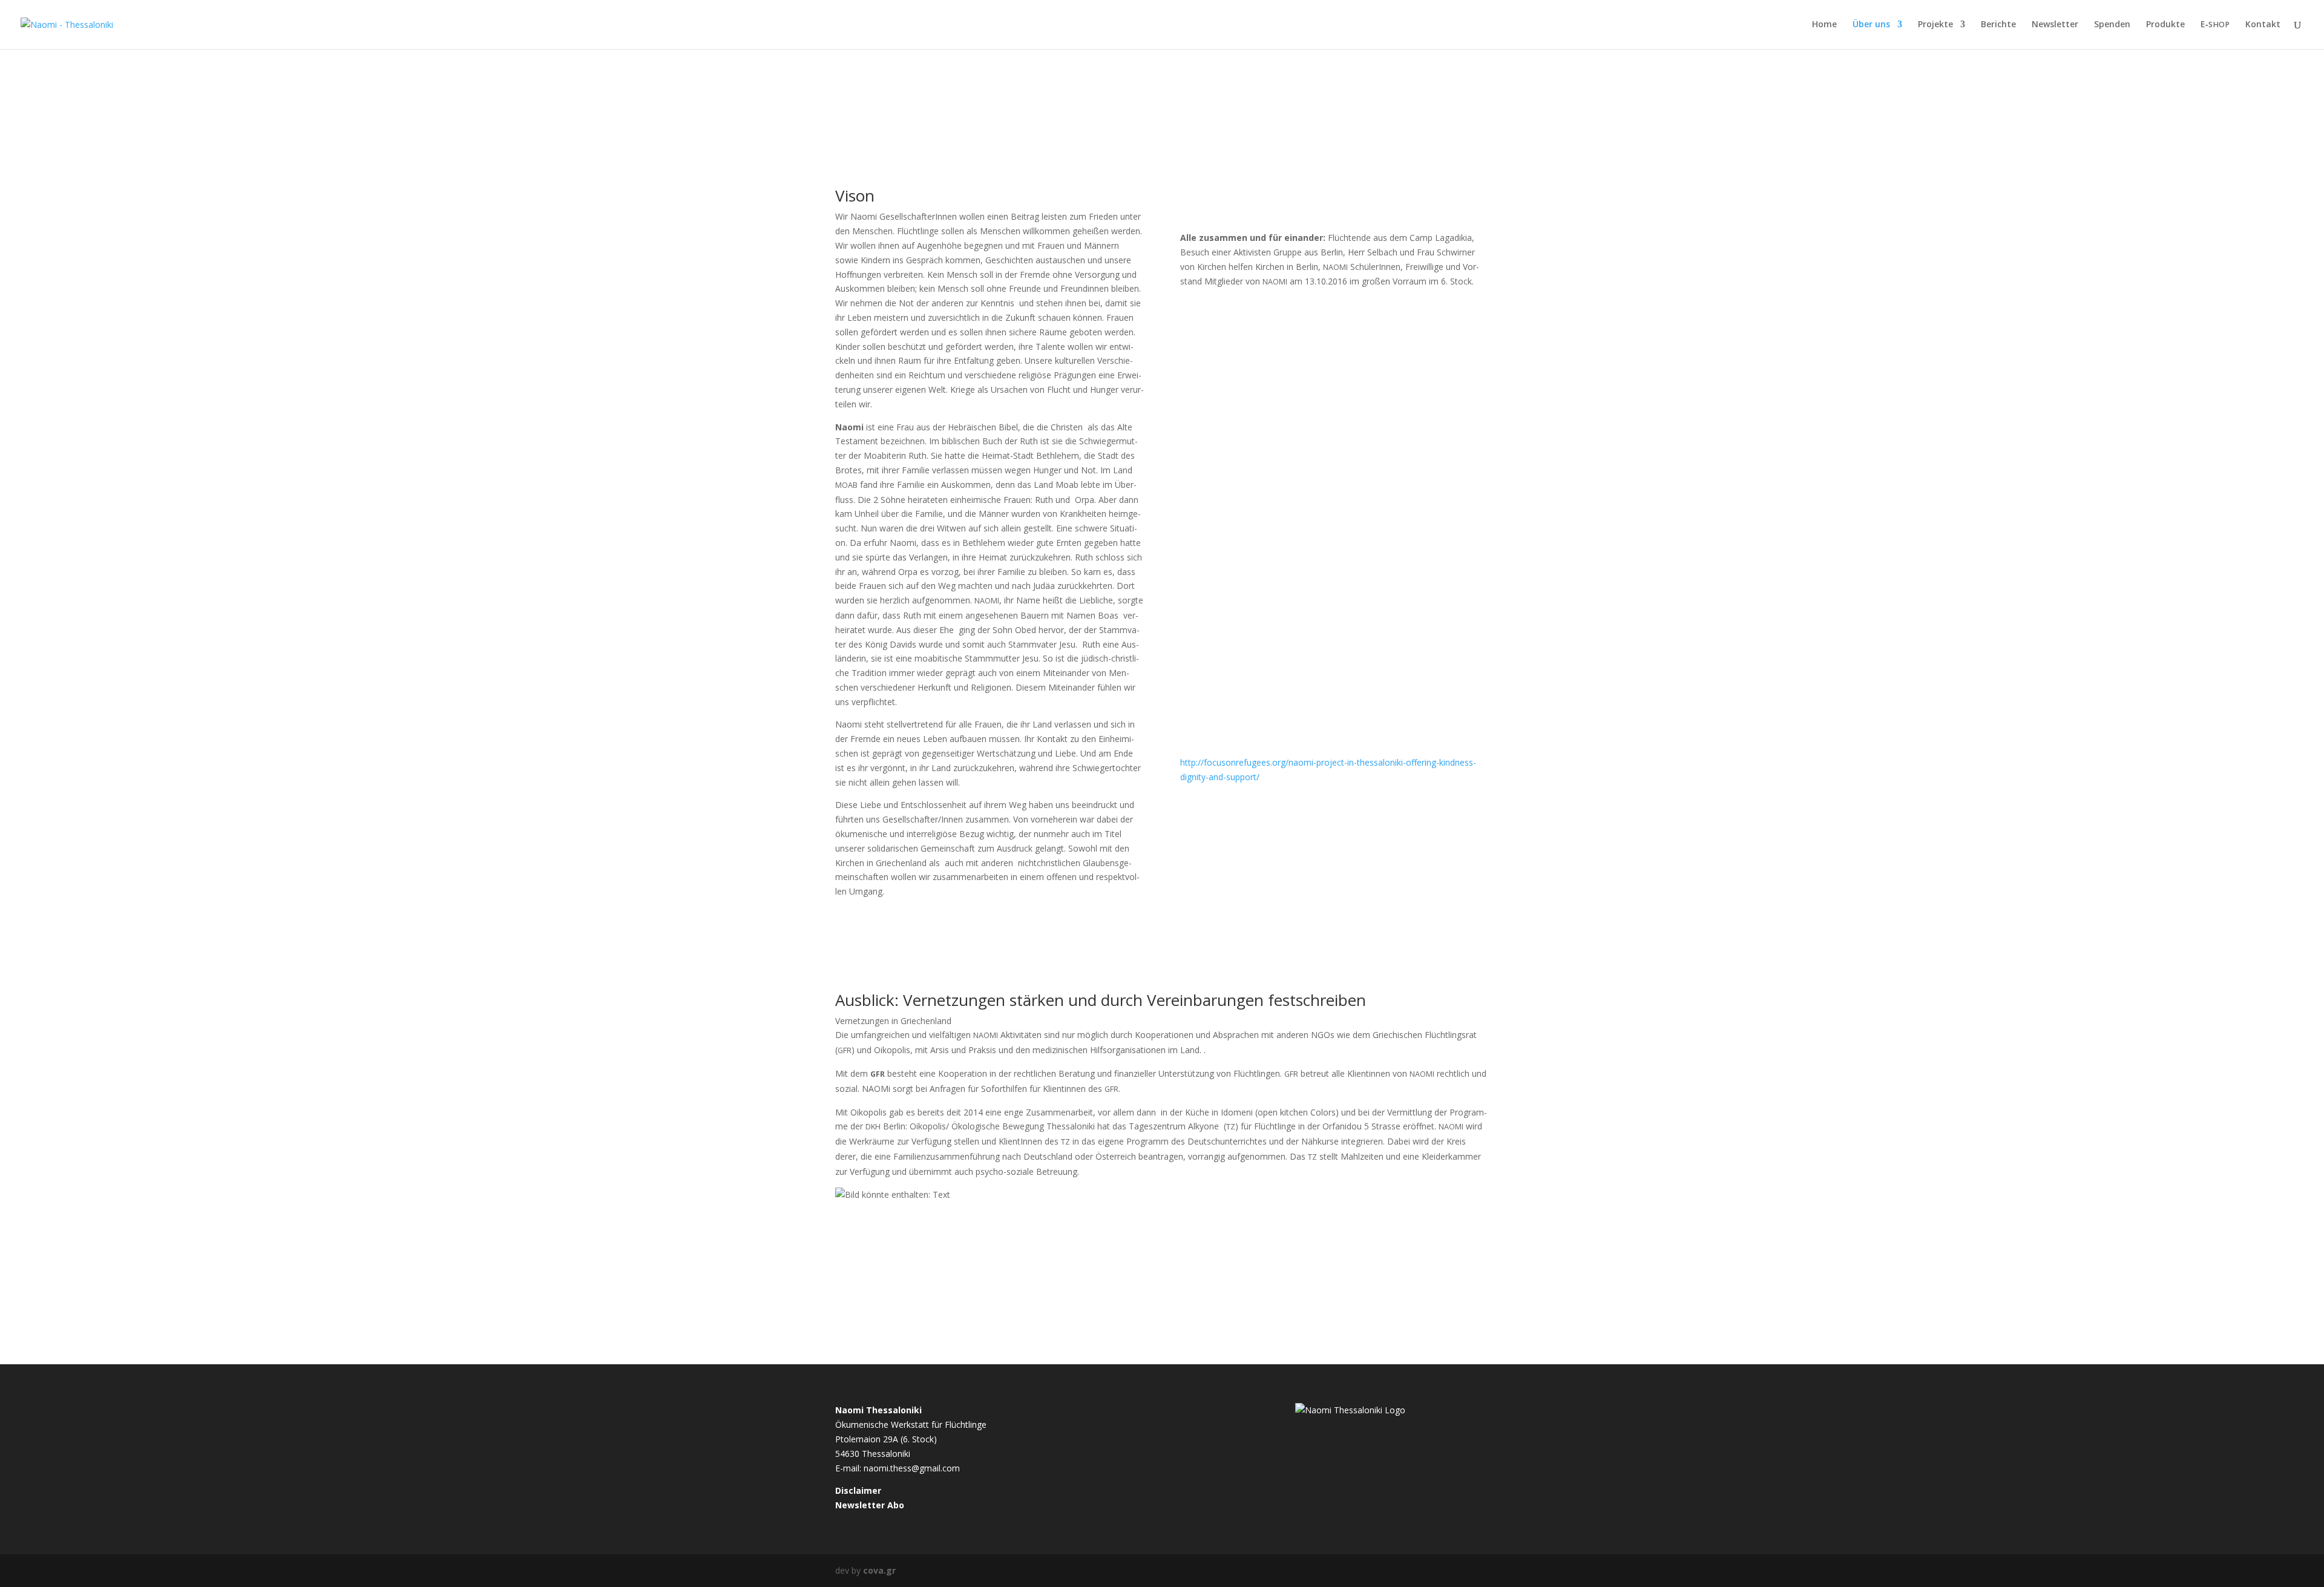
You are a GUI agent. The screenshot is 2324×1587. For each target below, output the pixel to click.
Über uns (1871, 25)
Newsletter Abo (870, 1505)
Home (1824, 25)
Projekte (1935, 25)
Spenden (2112, 25)
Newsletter (2055, 25)
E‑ (2215, 25)
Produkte (2165, 25)
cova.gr (879, 1570)
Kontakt (2263, 25)
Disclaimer (858, 1490)
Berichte (1998, 25)
